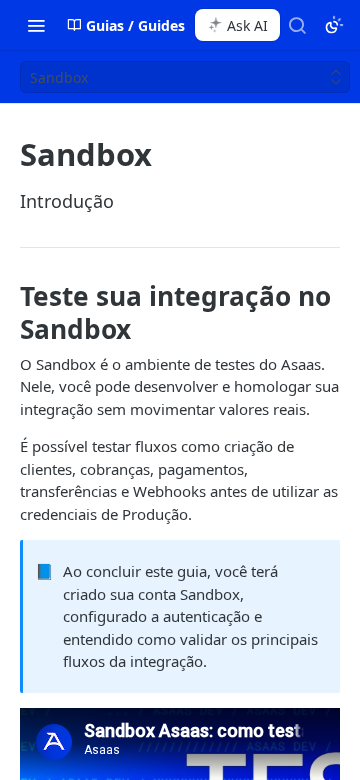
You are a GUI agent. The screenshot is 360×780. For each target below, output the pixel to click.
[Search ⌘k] (297, 25)
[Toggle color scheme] (334, 25)
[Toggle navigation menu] (36, 25)
